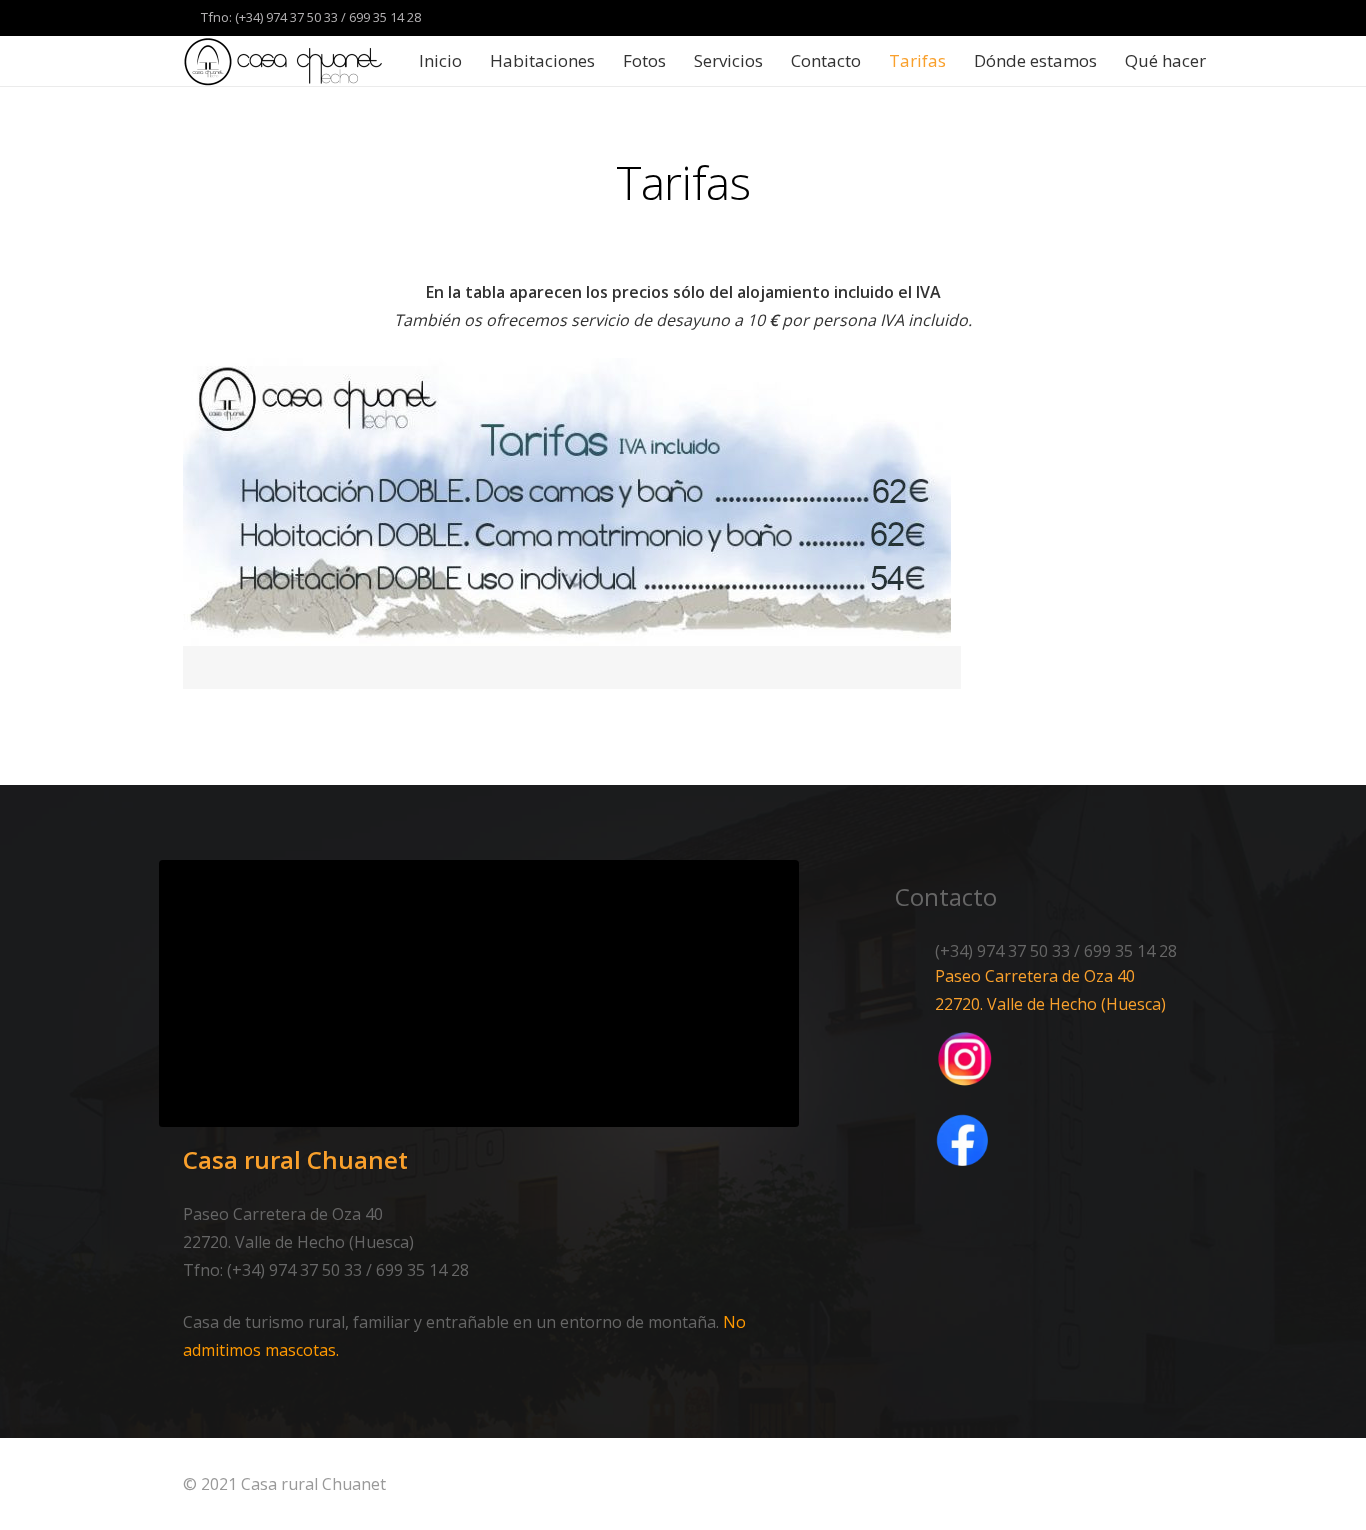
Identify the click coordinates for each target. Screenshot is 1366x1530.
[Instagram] (1165, 18)
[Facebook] (1129, 18)
